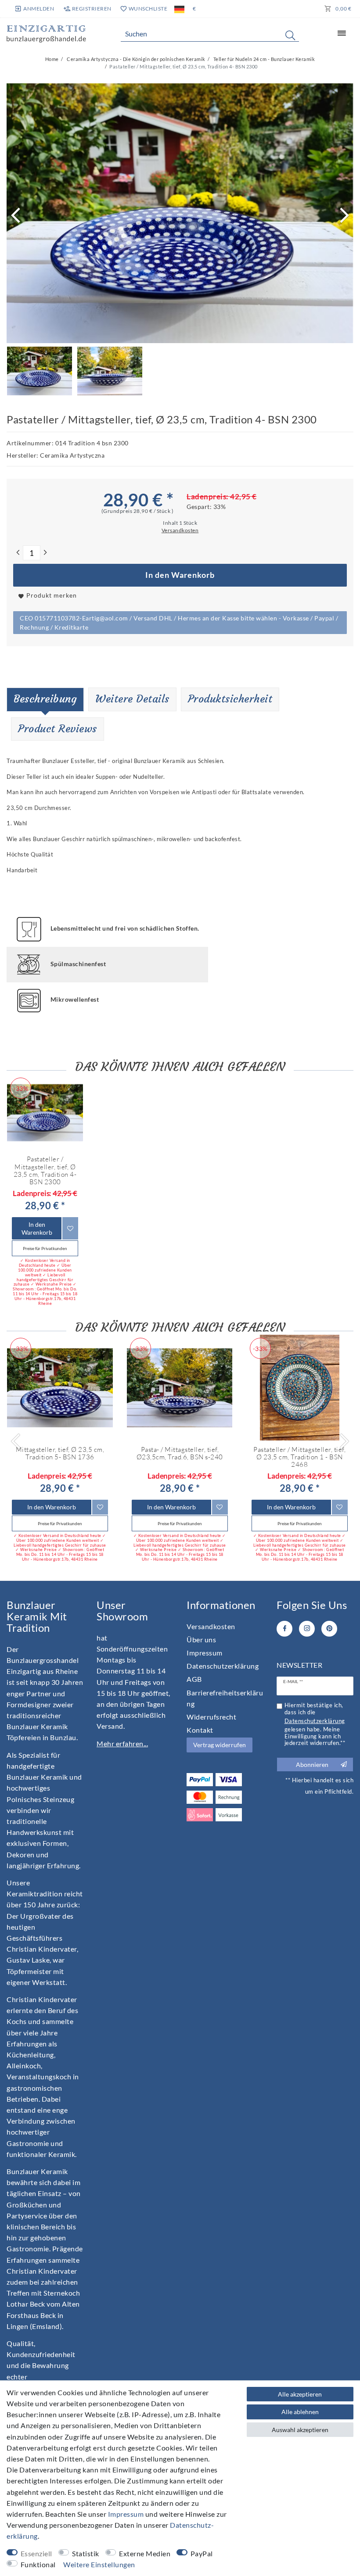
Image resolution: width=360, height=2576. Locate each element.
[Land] (179, 9)
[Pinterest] (329, 1629)
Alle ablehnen (300, 2412)
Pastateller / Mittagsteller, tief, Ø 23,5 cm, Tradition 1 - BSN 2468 (299, 1457)
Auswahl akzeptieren (300, 2430)
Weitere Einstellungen (99, 2564)
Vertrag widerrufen (220, 1745)
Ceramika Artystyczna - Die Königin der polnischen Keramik (136, 59)
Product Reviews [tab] (58, 729)
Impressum (205, 1653)
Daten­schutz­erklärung (223, 1666)
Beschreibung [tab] (45, 699)
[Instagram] (307, 1629)
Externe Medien (145, 2553)
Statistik (86, 2553)
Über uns (201, 1639)
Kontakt (200, 1730)
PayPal (202, 2553)
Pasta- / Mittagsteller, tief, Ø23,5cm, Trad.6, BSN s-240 (180, 1453)
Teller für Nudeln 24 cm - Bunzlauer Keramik (263, 59)
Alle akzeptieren (300, 2394)
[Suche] (290, 35)
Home (52, 59)
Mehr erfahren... (122, 1743)
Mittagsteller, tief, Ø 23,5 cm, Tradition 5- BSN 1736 (60, 1453)
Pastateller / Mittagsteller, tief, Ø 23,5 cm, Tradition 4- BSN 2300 (45, 1170)
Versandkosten (211, 1626)
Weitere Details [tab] (132, 699)
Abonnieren (312, 1765)
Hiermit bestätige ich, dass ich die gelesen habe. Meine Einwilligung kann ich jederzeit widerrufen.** (315, 1724)
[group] (45, 1112)
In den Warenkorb (180, 575)
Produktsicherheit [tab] (230, 699)
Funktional (38, 2564)
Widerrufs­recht (211, 1717)
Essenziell (36, 2553)
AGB (194, 1679)
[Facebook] (284, 1629)
